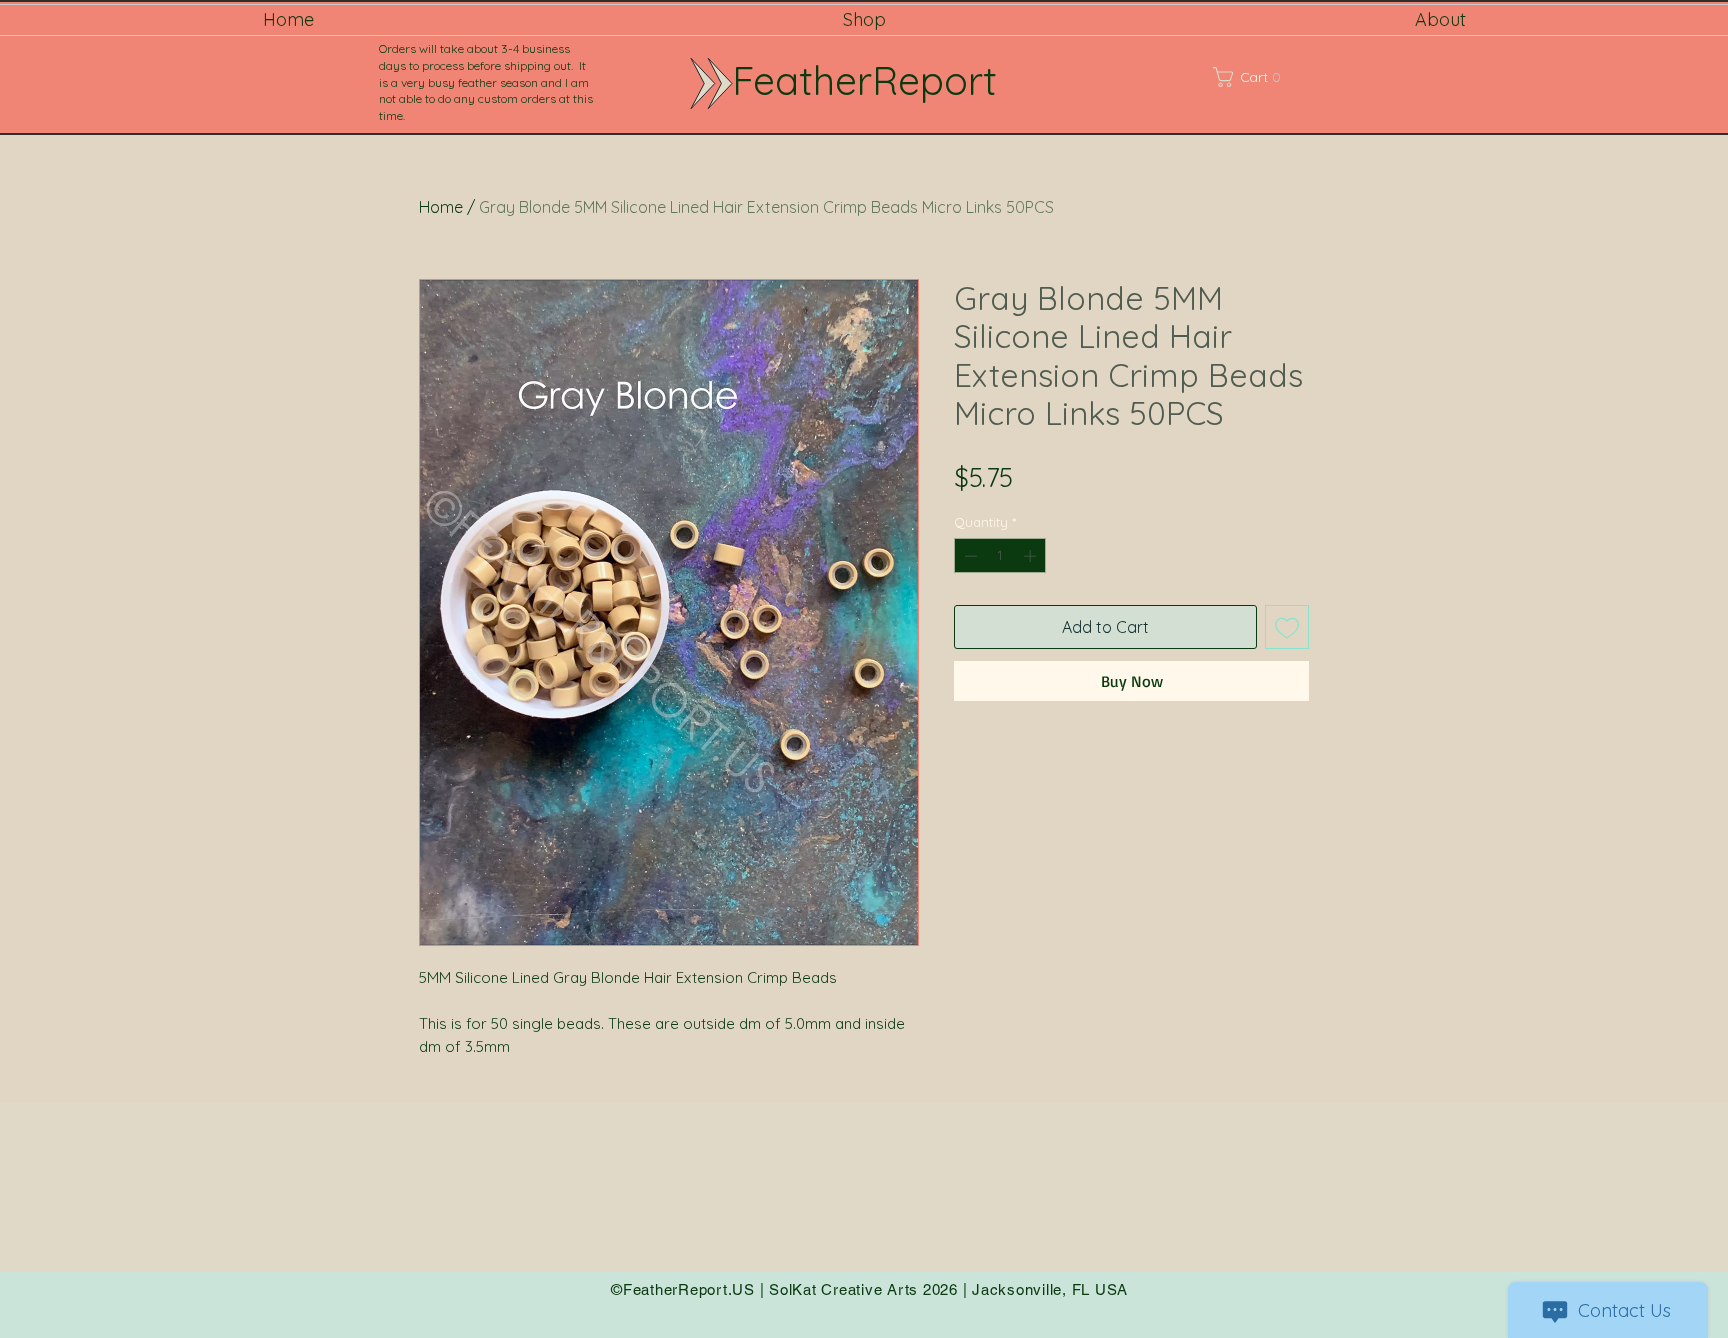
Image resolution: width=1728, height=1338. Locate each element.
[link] (1272, 77)
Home (441, 207)
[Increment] (1032, 556)
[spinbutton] (1000, 556)
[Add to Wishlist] (1287, 627)
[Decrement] (969, 556)
